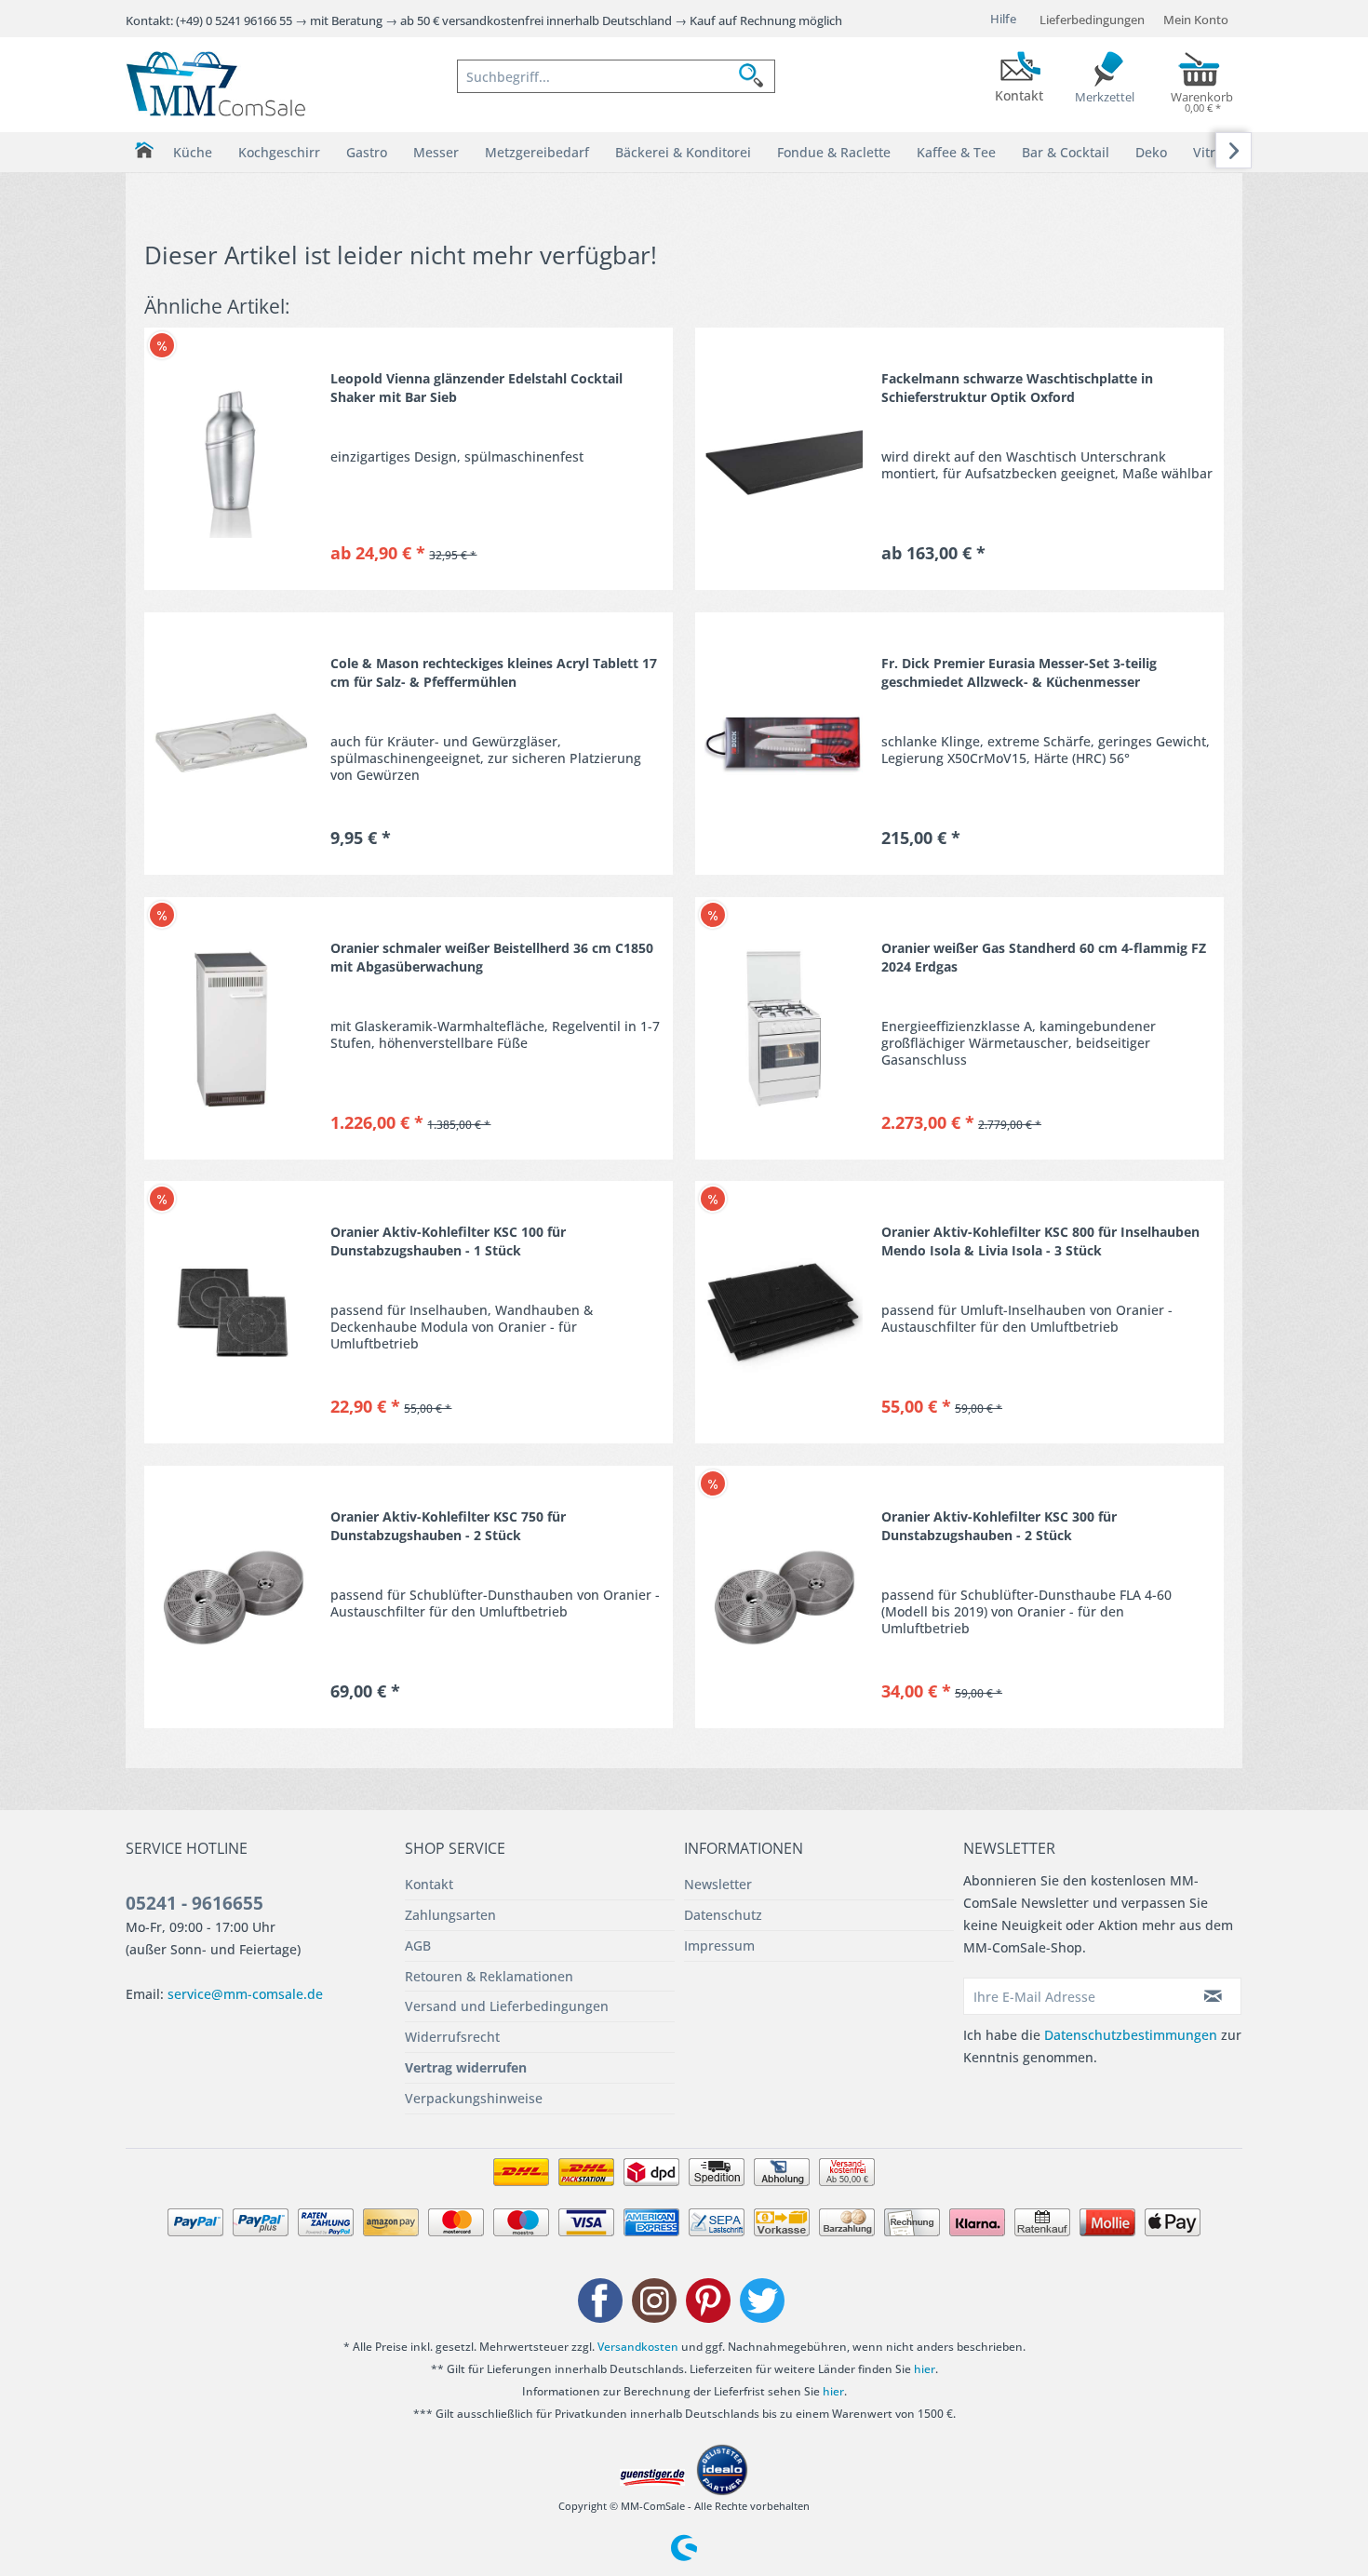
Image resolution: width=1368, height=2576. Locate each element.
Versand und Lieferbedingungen (507, 2006)
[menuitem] (616, 76)
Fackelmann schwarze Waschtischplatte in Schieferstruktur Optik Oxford (1017, 388)
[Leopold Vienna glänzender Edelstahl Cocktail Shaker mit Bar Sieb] (233, 459)
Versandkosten (638, 2347)
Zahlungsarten (450, 1915)
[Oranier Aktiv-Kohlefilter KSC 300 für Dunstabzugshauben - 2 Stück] (784, 1597)
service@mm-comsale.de (245, 1994)
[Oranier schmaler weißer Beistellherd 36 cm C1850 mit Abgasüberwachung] (233, 1028)
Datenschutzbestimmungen (1131, 2035)
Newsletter (718, 1884)
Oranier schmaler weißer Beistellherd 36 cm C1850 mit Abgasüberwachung (492, 957)
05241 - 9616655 (194, 1903)
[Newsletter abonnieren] (1214, 1996)
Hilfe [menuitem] (1003, 19)
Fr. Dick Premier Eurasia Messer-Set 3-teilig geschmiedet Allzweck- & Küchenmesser (1019, 672)
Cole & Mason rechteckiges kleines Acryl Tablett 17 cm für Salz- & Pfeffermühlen (494, 672)
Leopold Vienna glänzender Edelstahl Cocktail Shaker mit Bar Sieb (476, 388)
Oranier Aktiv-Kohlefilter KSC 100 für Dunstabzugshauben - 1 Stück (448, 1241)
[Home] (144, 150)
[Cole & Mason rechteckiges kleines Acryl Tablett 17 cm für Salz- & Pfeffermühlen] (233, 744)
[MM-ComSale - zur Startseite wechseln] (216, 84)
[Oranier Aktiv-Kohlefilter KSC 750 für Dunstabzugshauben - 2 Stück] (233, 1597)
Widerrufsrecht (452, 2037)
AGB (418, 1945)
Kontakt (429, 1884)
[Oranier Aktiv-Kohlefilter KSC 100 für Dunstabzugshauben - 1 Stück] (233, 1312)
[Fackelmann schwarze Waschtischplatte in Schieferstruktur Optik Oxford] (784, 459)
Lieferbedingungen (1092, 20)
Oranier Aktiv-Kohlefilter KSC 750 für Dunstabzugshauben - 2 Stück (448, 1526)
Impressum (719, 1945)
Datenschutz (723, 1915)
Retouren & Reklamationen (489, 1976)
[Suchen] (757, 76)
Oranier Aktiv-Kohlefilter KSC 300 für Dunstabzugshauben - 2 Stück (999, 1526)
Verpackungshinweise (474, 2098)
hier (925, 2369)
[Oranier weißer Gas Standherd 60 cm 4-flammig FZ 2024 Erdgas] (784, 1028)
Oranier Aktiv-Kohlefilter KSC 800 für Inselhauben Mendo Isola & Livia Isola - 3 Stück (1040, 1241)
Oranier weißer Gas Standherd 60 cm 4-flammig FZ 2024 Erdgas (1044, 957)
